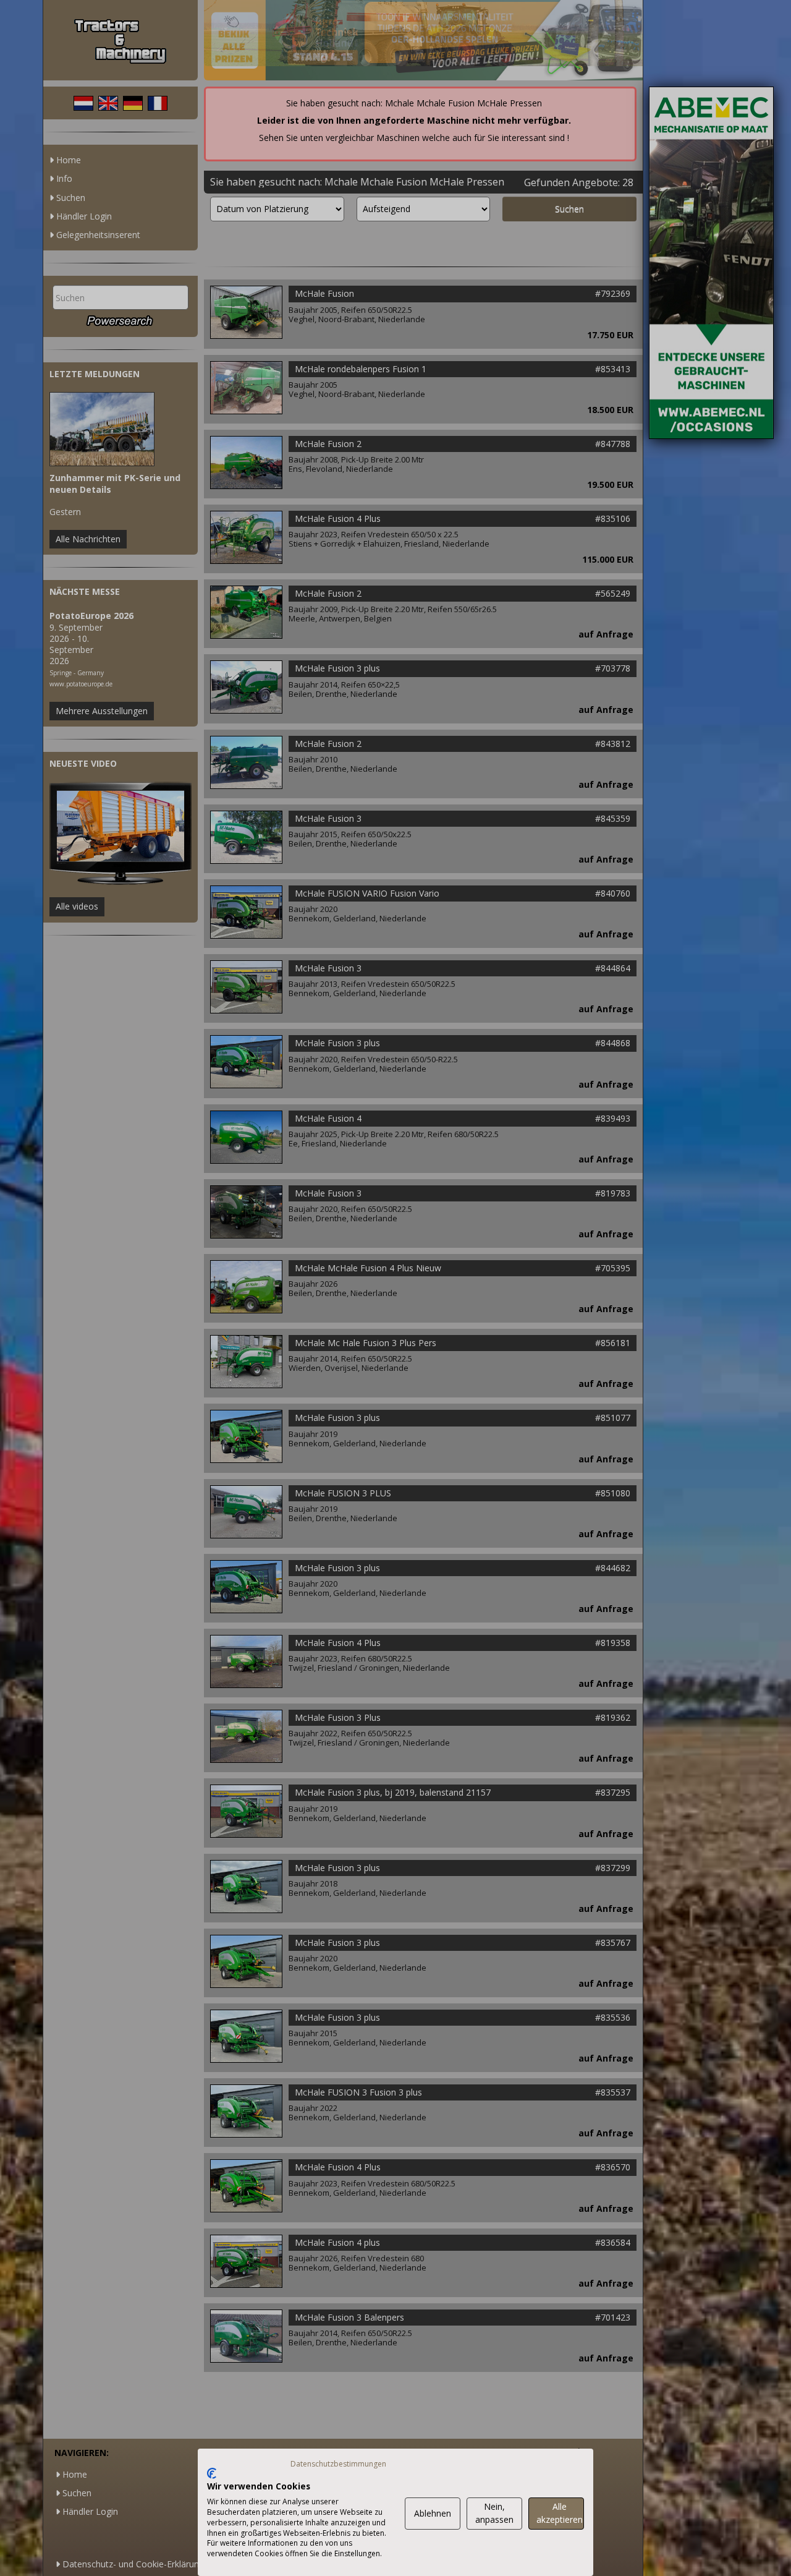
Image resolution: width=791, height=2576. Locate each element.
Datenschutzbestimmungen (338, 2464)
